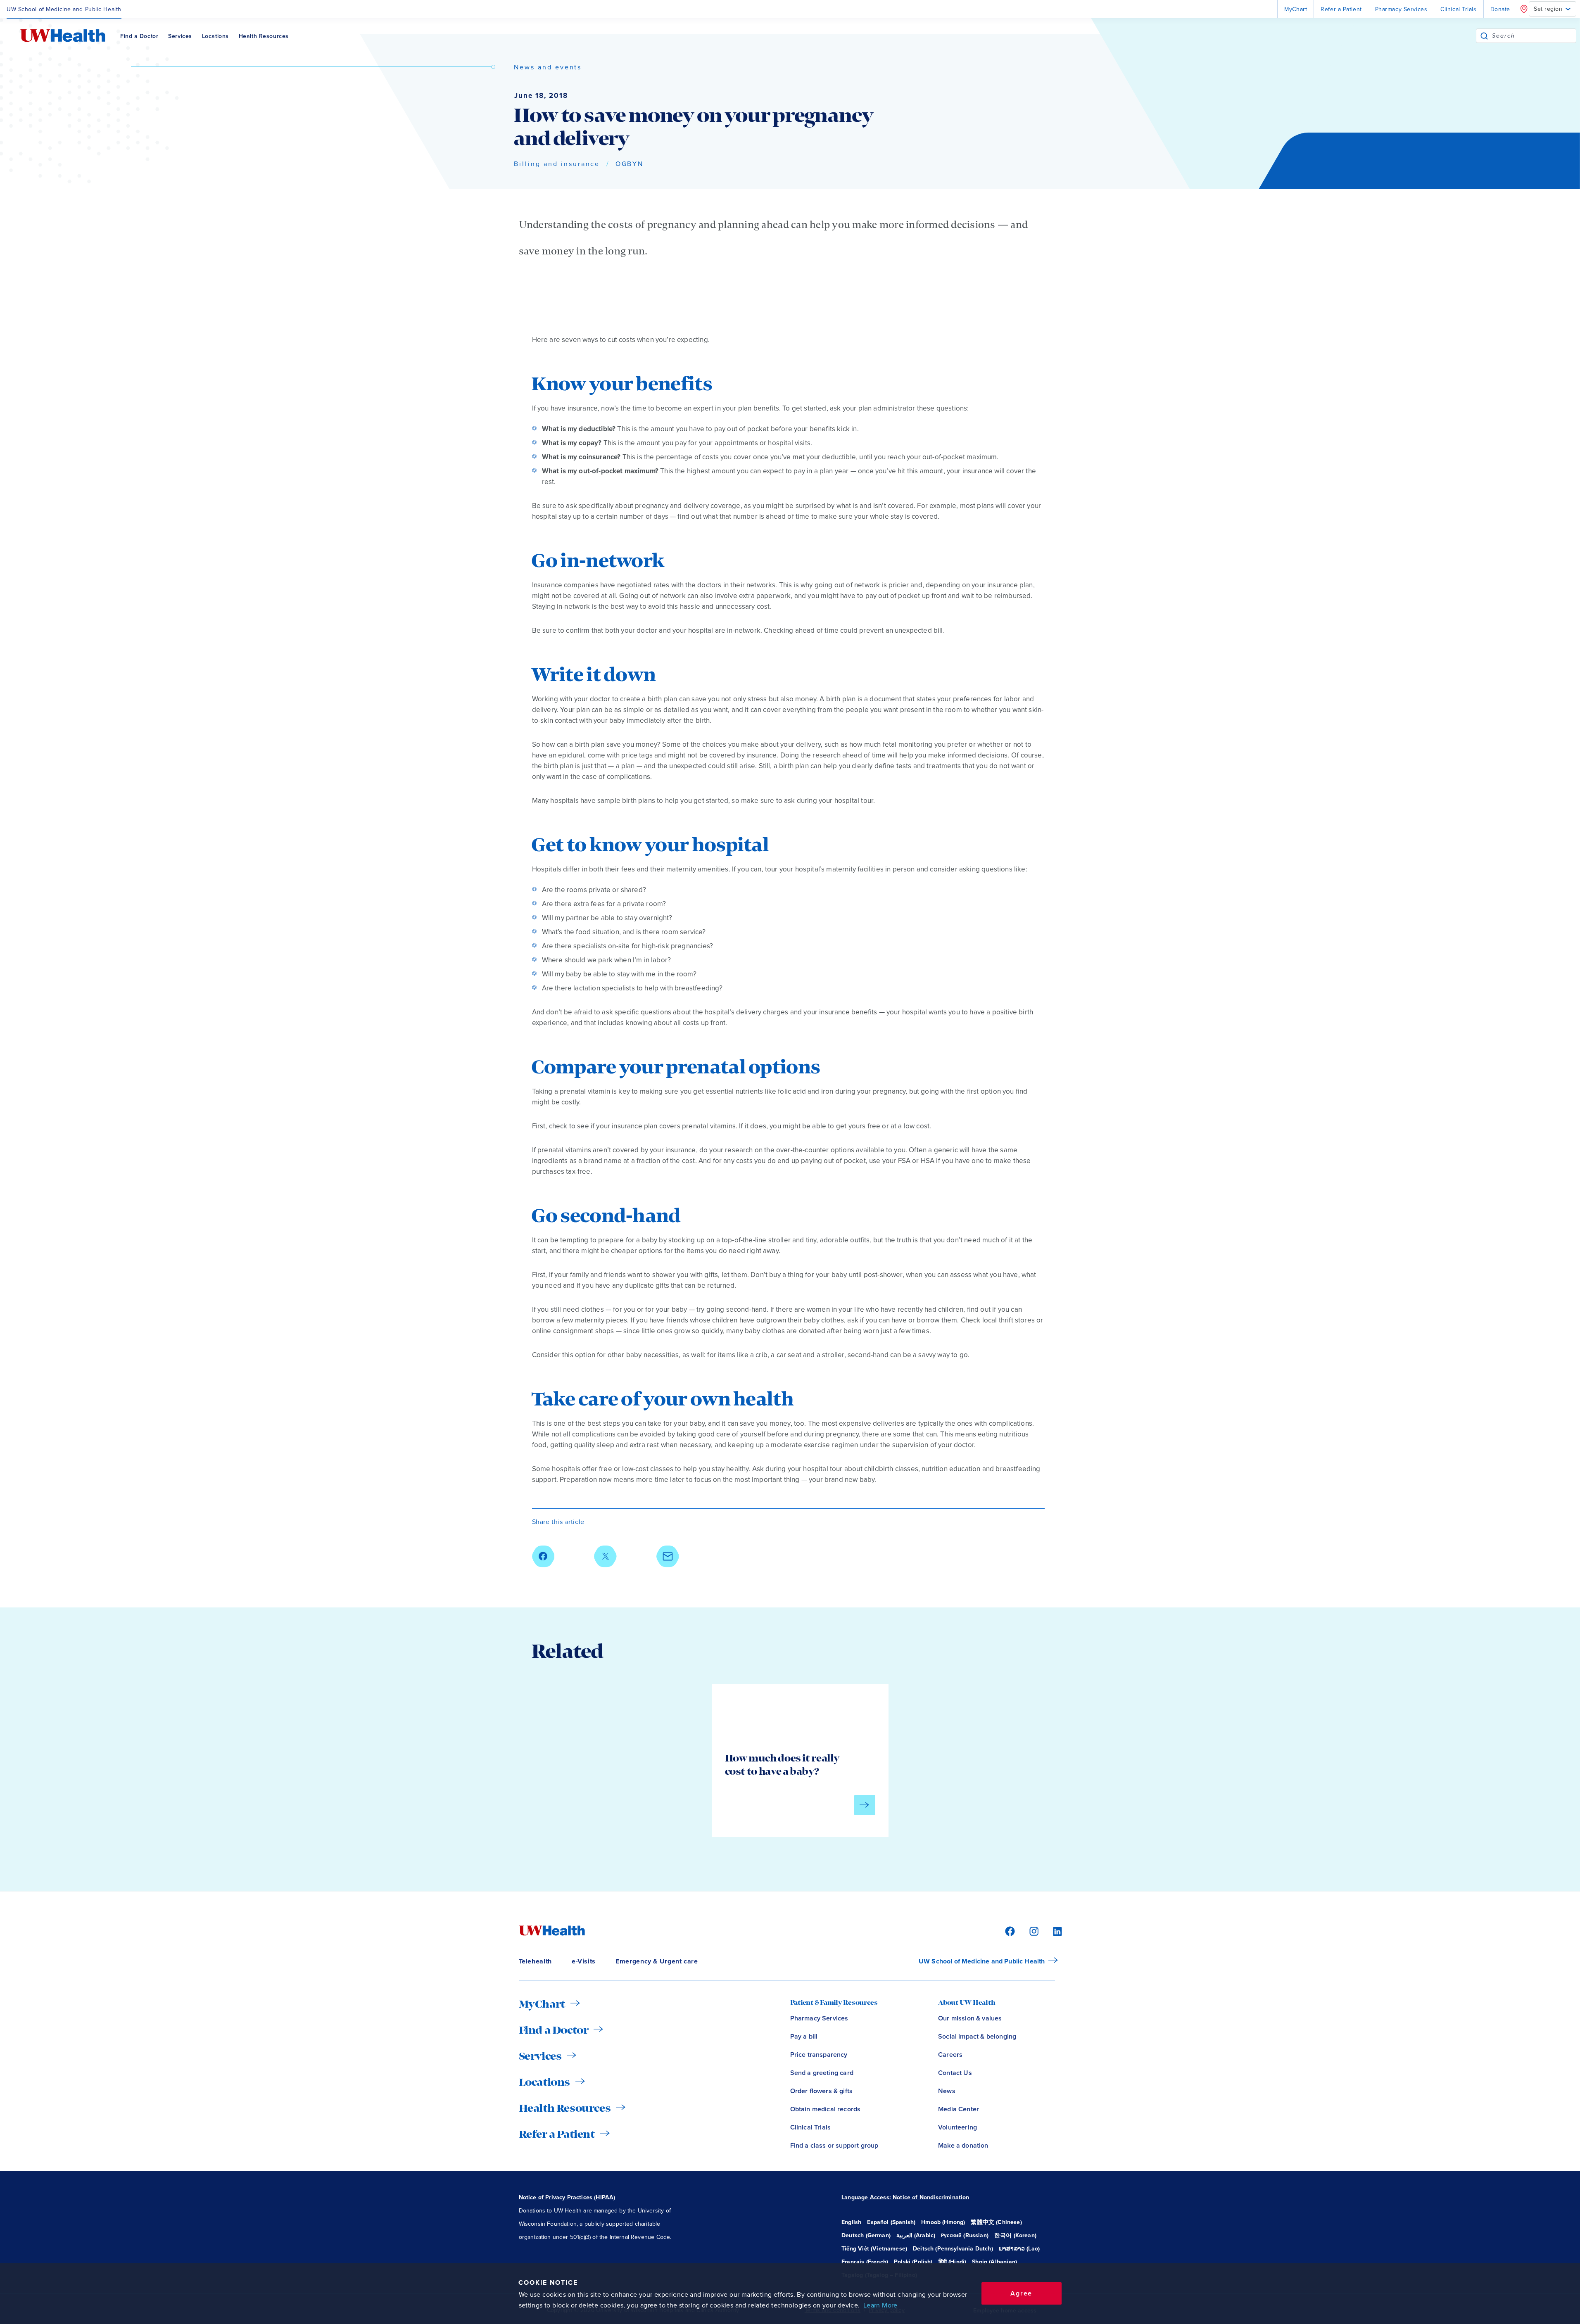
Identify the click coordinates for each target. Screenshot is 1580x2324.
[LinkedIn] (1053, 1931)
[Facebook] (1009, 1931)
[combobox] (1534, 36)
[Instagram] (1033, 1931)
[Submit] (1484, 36)
